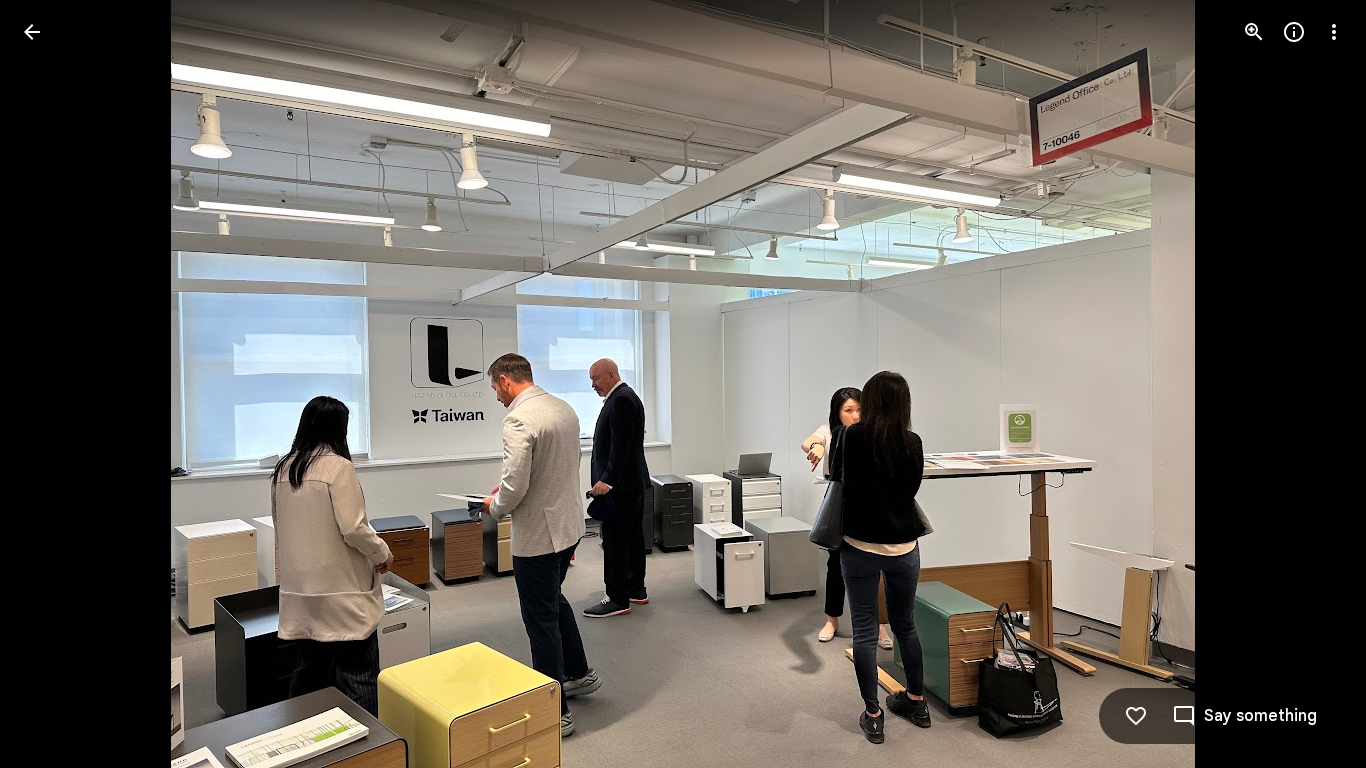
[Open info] (1294, 32)
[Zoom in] (1254, 32)
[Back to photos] (32, 32)
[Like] (1136, 716)
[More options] (1334, 32)
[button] (56, 384)
